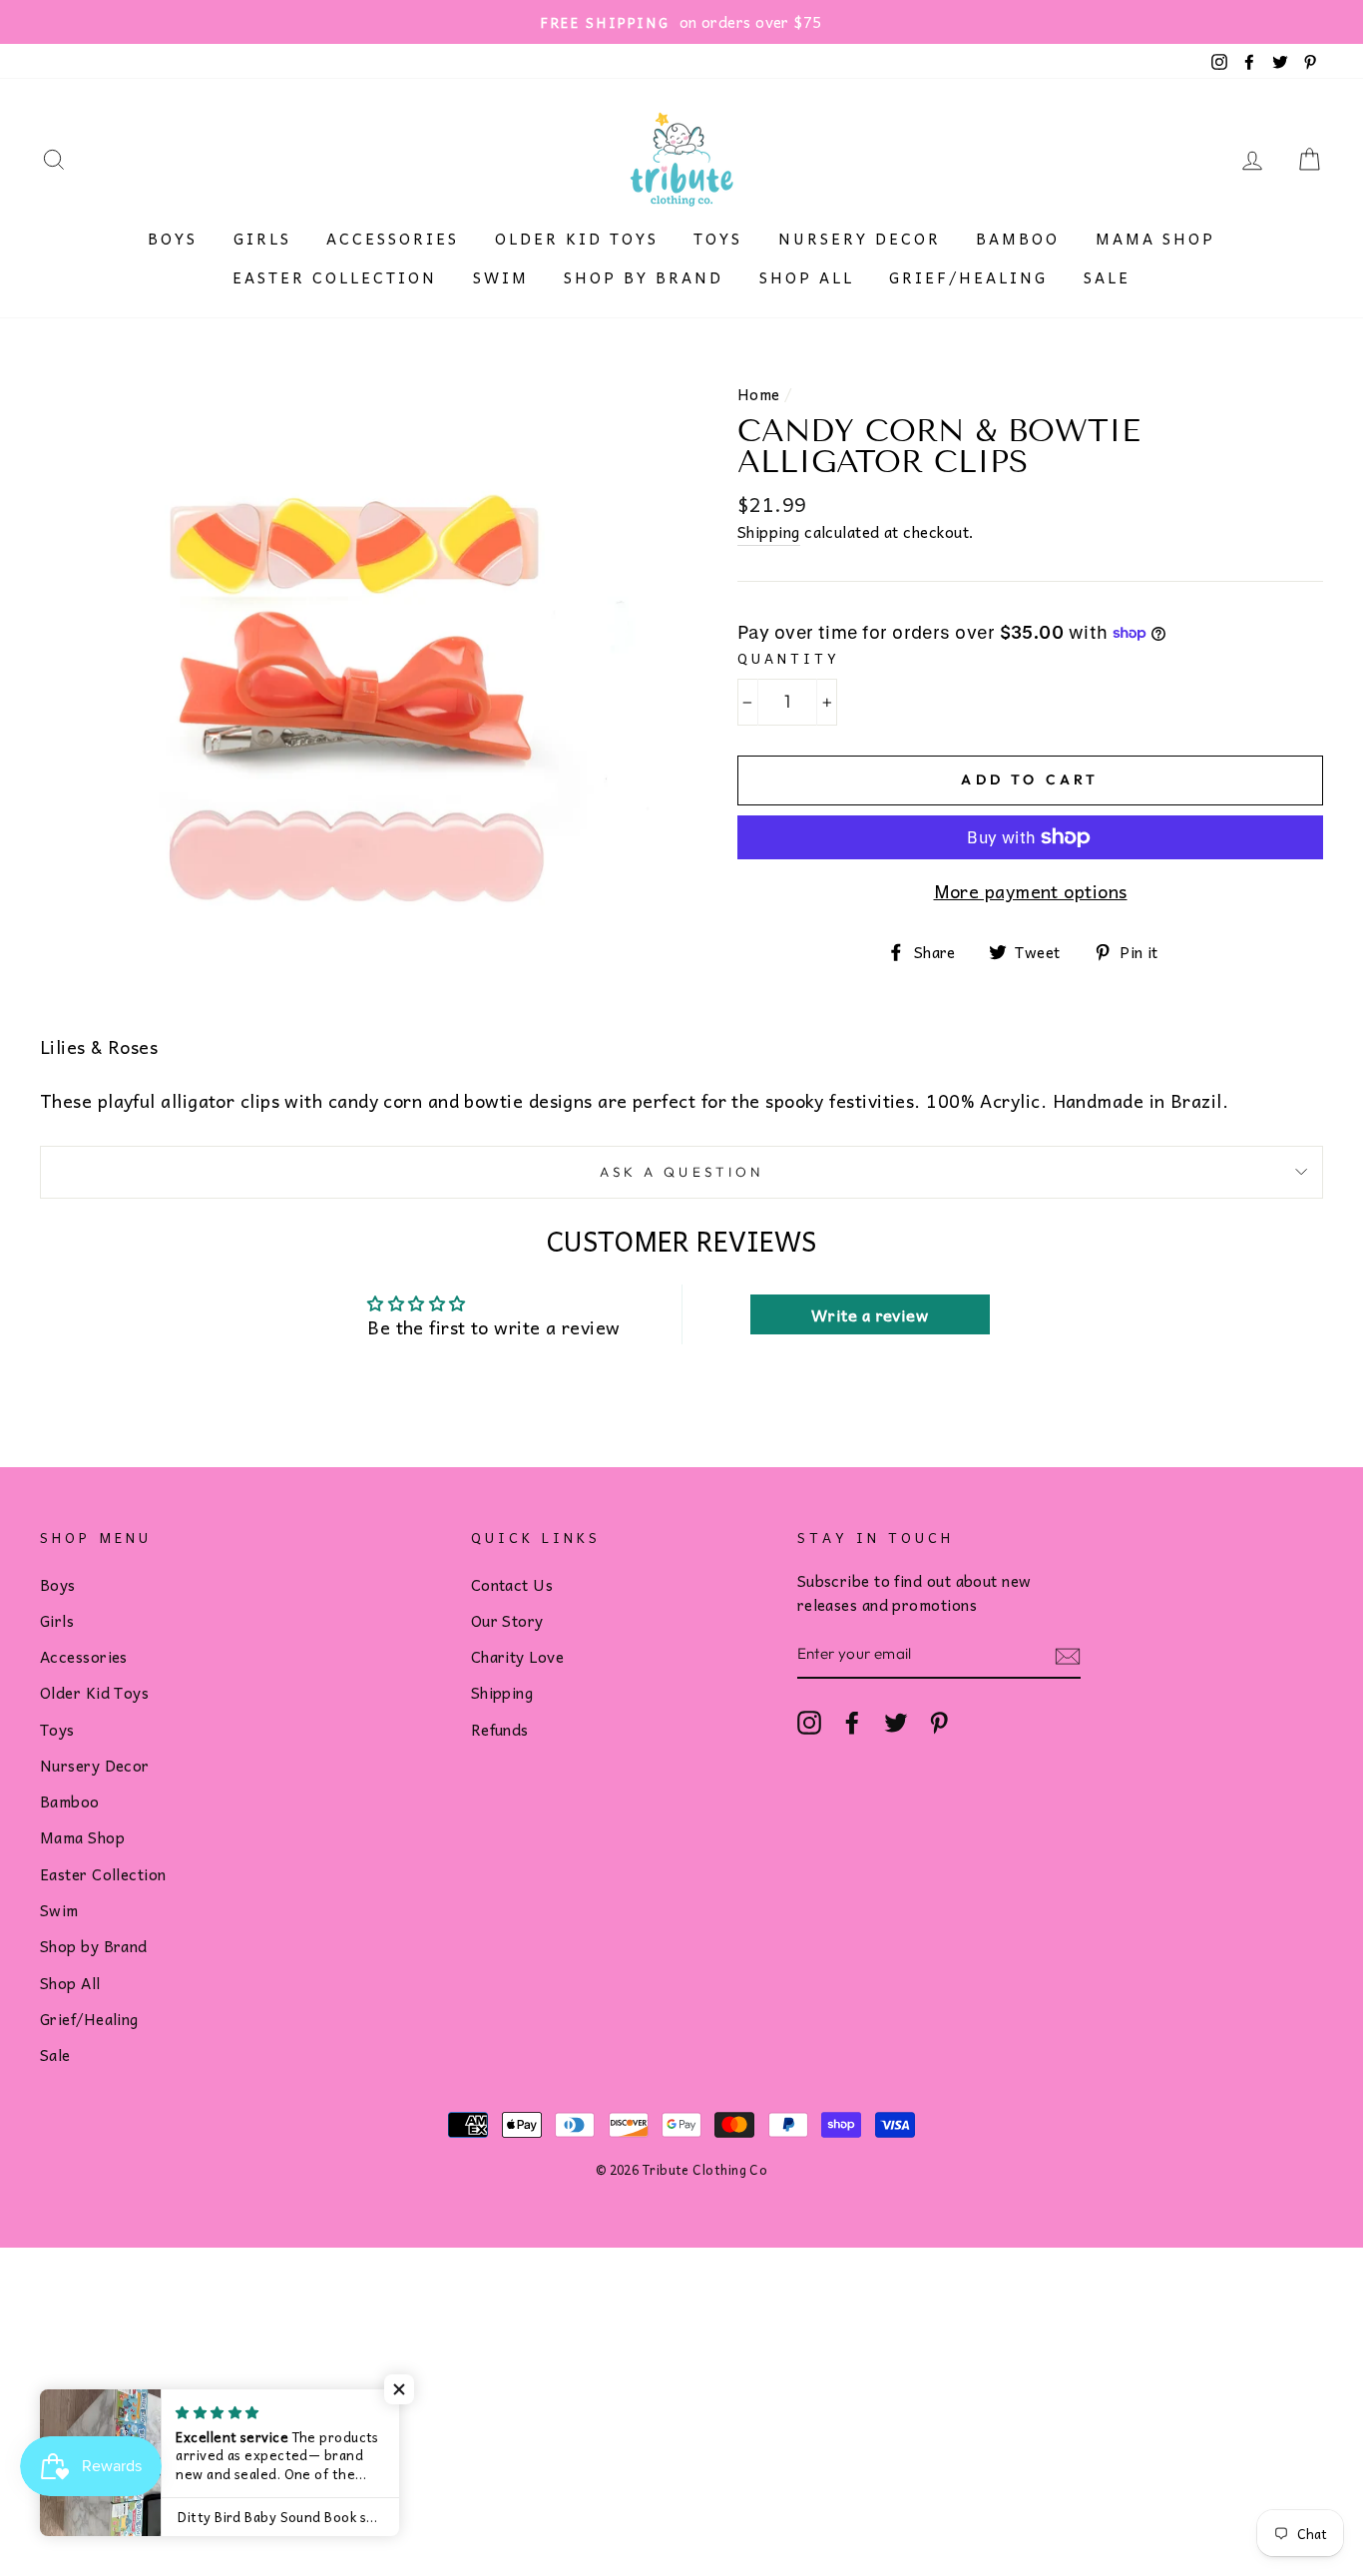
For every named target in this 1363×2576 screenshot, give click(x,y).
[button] (399, 2389)
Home (759, 394)
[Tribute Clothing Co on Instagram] (809, 1722)
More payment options (1031, 891)
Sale (1107, 277)
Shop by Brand (644, 277)
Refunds (500, 1729)
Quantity (789, 658)
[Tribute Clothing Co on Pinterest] (939, 1722)
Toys (718, 239)
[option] (681, 22)
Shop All (807, 277)
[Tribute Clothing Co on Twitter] (896, 1722)
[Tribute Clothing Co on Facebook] (852, 1722)
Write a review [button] (870, 1314)
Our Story (507, 1620)
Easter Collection (335, 277)
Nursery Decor (860, 239)
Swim (501, 277)
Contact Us (512, 1584)
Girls (262, 239)
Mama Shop (1155, 239)
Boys (173, 239)
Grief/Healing (968, 277)
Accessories (393, 239)
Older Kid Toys (577, 239)
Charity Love (517, 1656)
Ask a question (681, 1172)
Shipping (769, 532)
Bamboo (1018, 239)
